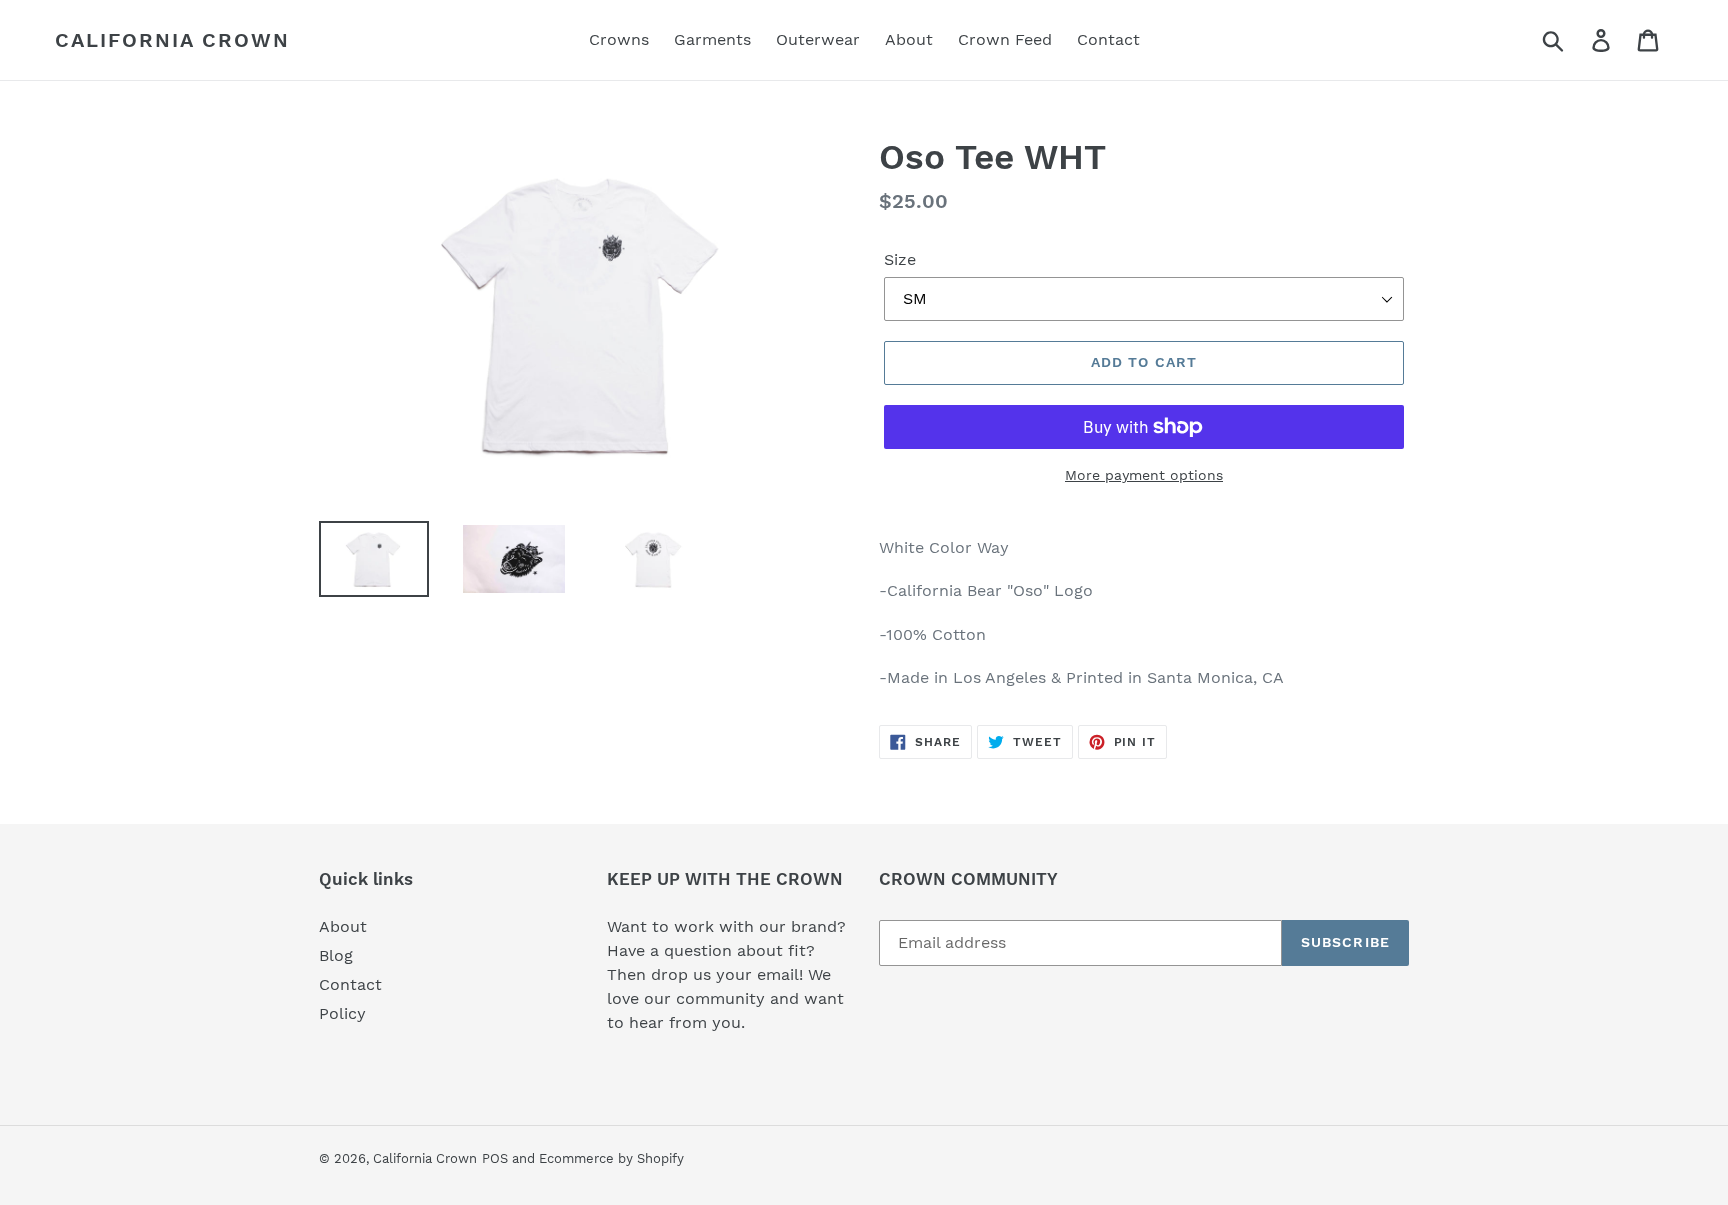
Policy (342, 1013)
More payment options (1144, 475)
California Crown (172, 40)
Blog (336, 955)
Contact (350, 984)
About (343, 926)
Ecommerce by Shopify (611, 1158)
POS (495, 1158)
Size (900, 259)
